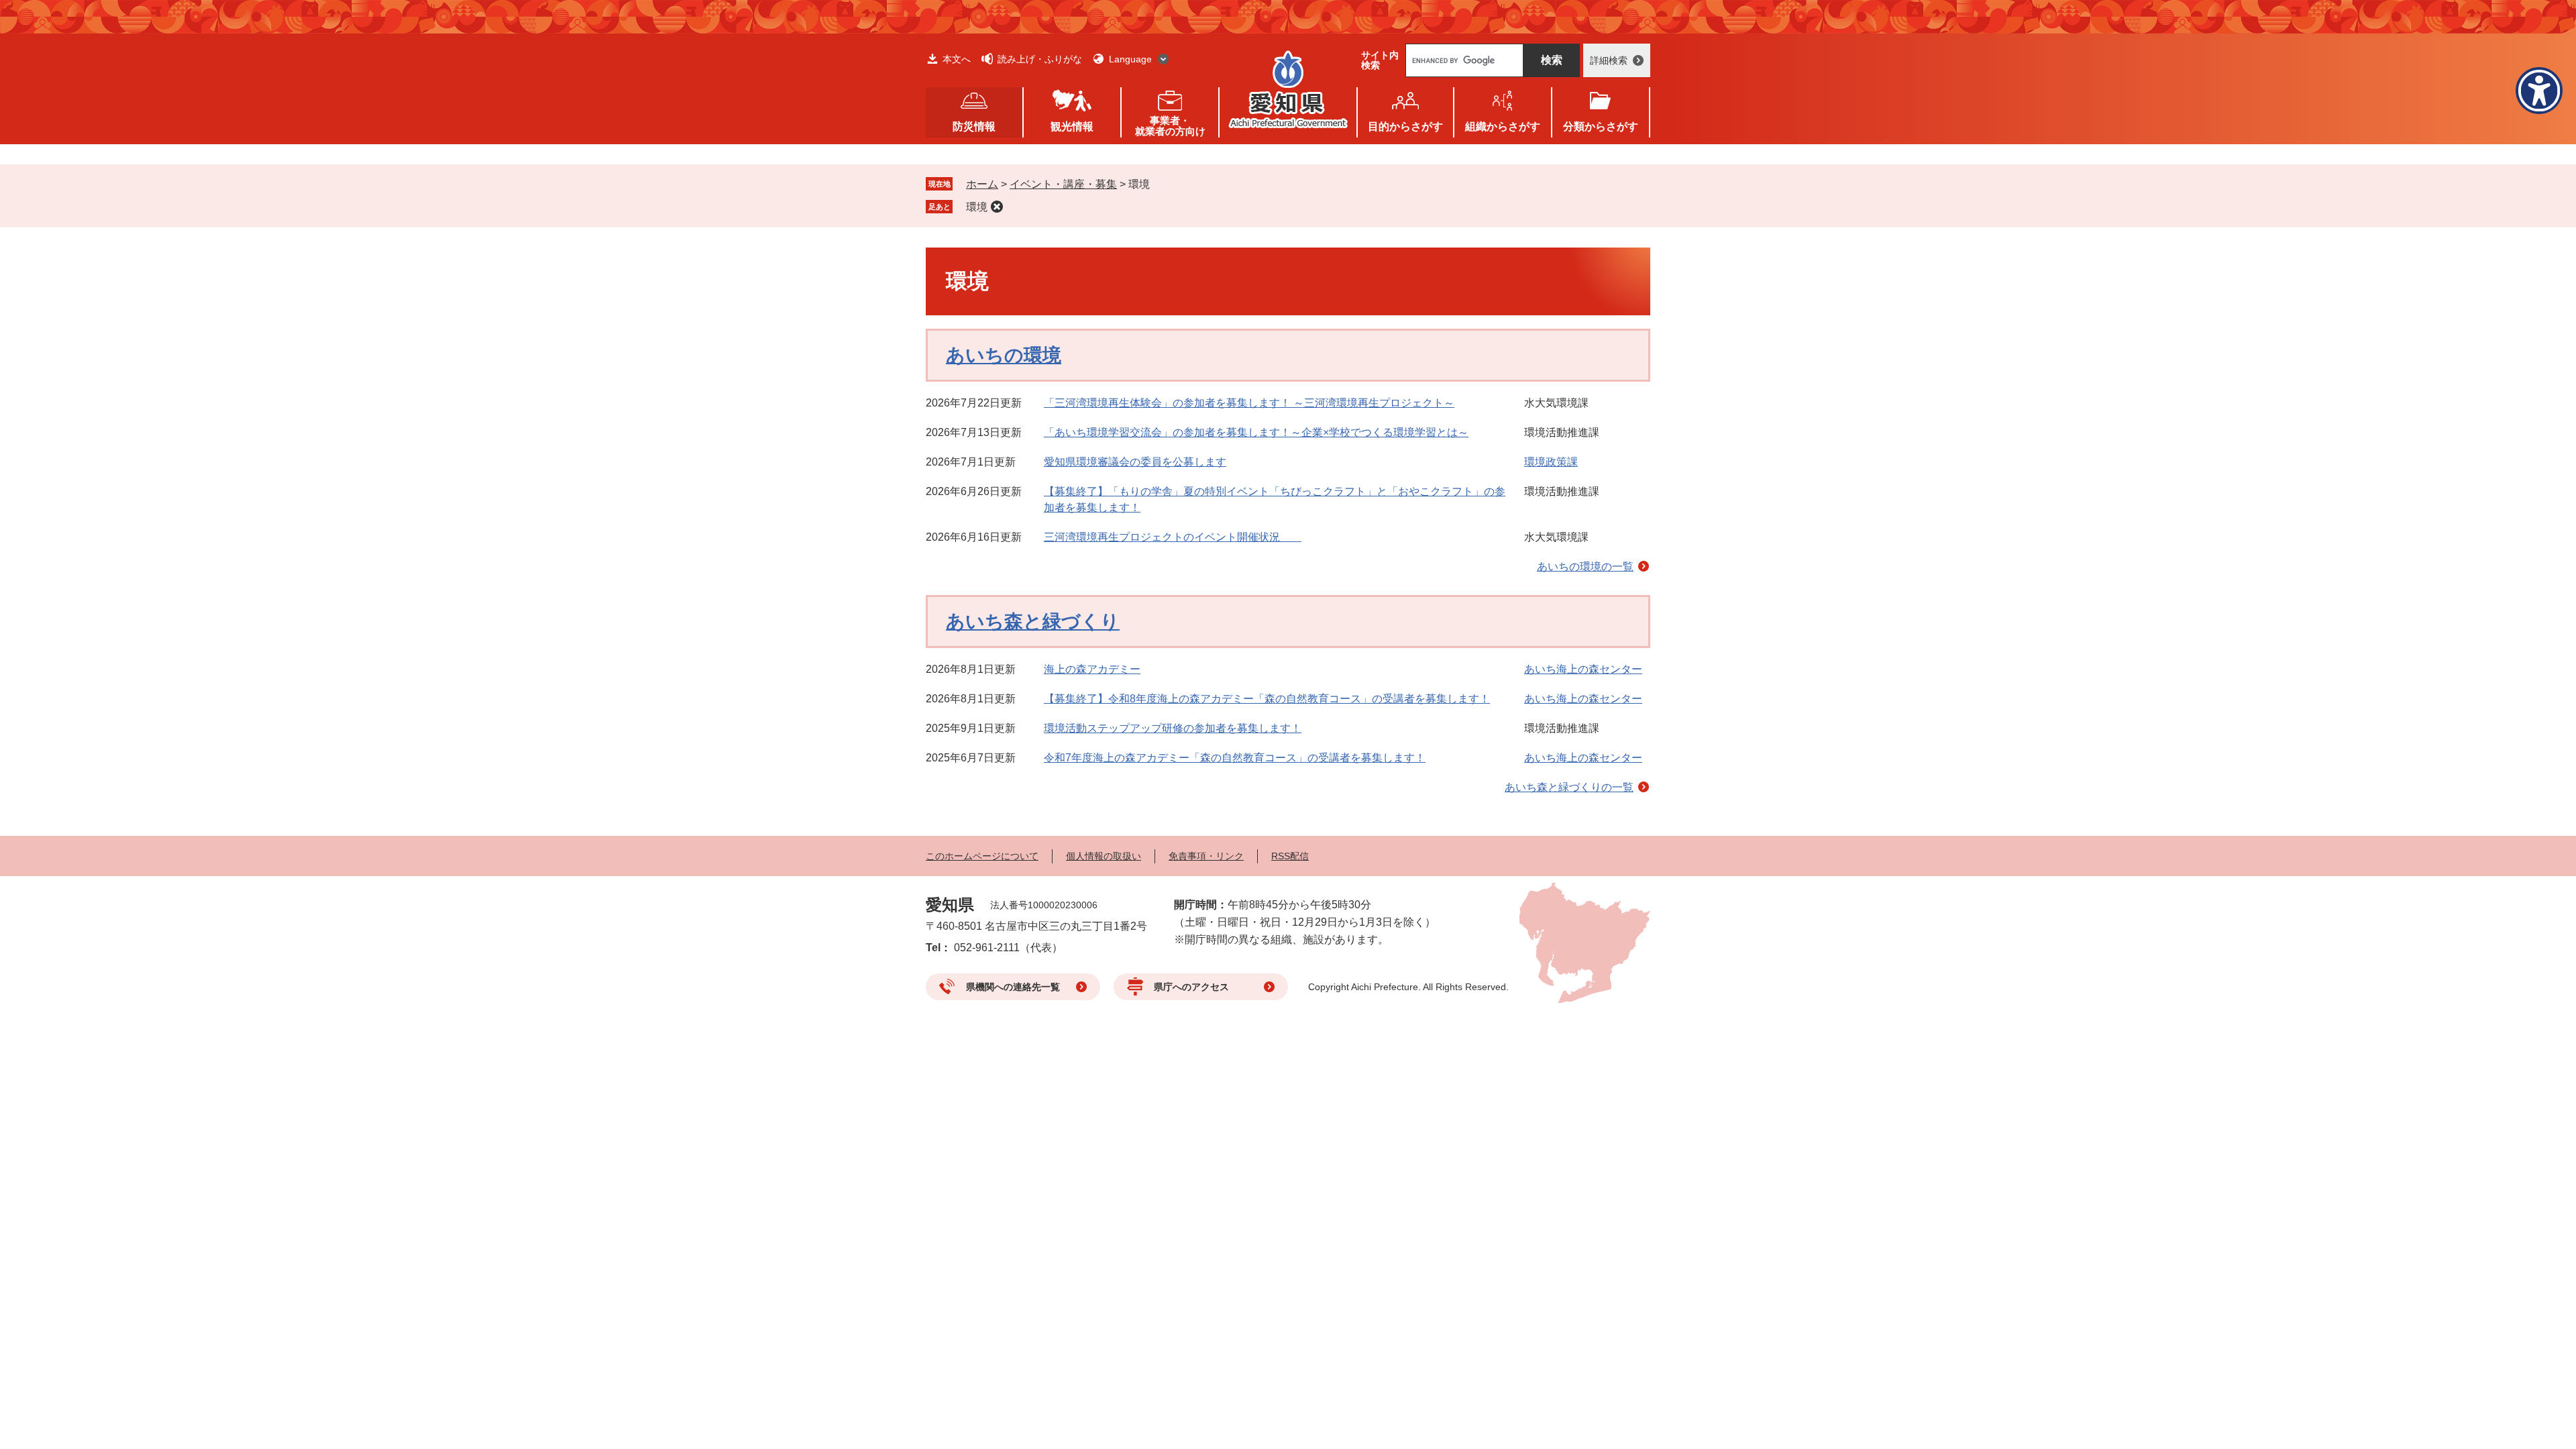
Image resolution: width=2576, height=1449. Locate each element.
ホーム (982, 184)
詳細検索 (1609, 60)
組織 (1503, 126)
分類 (1601, 126)
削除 (997, 207)
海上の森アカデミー (1092, 669)
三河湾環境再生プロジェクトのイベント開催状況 (1173, 537)
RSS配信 (1290, 856)
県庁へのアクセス (1191, 987)
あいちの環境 (1004, 355)
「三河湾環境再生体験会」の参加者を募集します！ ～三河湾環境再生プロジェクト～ (1249, 403)
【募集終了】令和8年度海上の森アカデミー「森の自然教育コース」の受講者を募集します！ (1267, 699)
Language (1130, 59)
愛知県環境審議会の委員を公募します (1135, 462)
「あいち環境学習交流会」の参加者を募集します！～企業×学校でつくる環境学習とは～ (1256, 432)
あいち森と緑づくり (1033, 622)
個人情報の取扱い (1104, 856)
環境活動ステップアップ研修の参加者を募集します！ (1173, 728)
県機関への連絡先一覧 (1013, 987)
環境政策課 (1551, 462)
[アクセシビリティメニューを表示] (2539, 91)
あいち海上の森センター (1583, 669)
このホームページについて (982, 856)
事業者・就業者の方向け (1170, 126)
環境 (977, 207)
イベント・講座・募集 (1063, 184)
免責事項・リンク (1206, 856)
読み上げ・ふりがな (1040, 59)
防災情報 (974, 126)
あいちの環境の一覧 (1585, 567)
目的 (1405, 126)
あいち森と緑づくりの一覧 (1569, 787)
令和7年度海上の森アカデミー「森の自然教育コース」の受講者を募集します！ (1235, 758)
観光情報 (1072, 126)
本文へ (957, 59)
